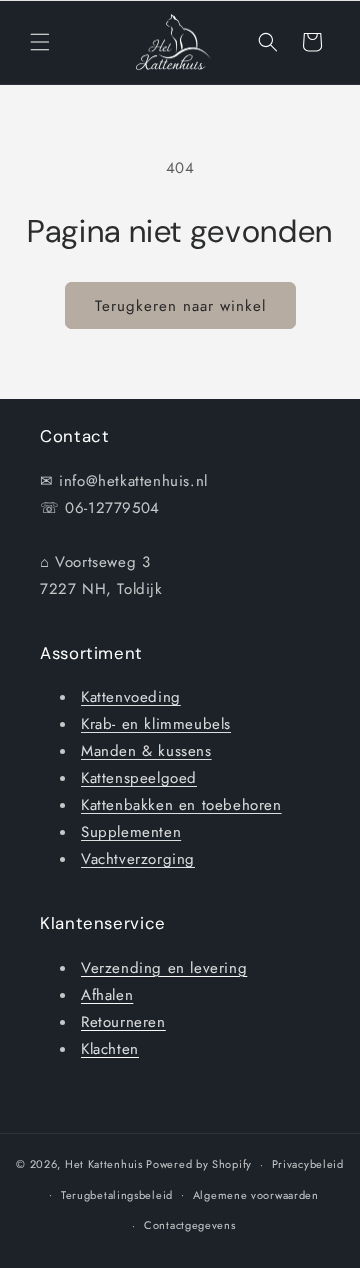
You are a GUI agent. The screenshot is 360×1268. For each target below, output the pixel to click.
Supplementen (131, 832)
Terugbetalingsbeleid (117, 1195)
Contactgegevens (190, 1225)
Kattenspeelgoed (139, 778)
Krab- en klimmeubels (156, 724)
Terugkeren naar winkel (180, 306)
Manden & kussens (146, 751)
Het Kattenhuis (104, 1164)
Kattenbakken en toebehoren (181, 805)
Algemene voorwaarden (256, 1195)
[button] (40, 42)
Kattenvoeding (131, 697)
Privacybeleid (308, 1164)
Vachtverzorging (138, 859)
